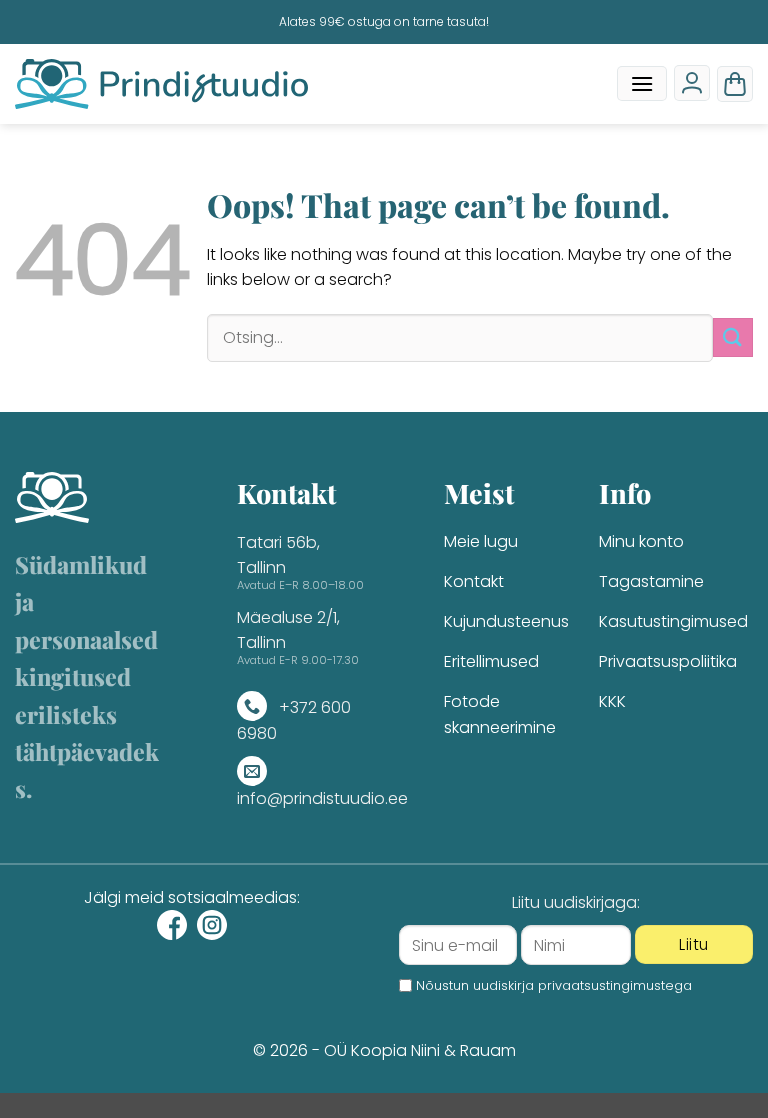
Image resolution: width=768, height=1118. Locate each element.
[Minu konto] (692, 83)
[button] (642, 83)
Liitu (693, 944)
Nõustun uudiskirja (554, 985)
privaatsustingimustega (615, 985)
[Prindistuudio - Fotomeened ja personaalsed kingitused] (161, 84)
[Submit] (733, 337)
